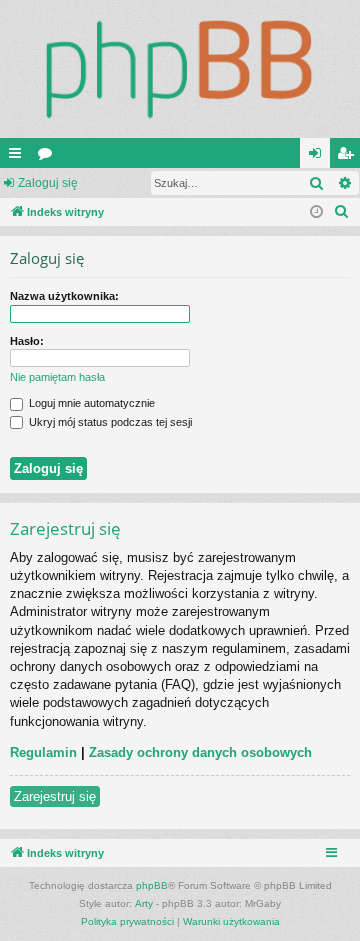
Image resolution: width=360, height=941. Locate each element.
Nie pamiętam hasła (57, 377)
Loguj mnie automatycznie (90, 403)
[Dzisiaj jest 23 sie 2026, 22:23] (316, 212)
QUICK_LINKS (19, 157)
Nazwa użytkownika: (64, 296)
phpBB (152, 885)
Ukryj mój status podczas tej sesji (109, 422)
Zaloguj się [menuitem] (319, 157)
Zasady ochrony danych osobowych (200, 752)
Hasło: (27, 341)
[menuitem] (342, 212)
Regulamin (43, 752)
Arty (144, 903)
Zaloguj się (48, 183)
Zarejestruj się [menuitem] (349, 157)
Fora (49, 157)
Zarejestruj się (55, 796)
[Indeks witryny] (180, 69)
